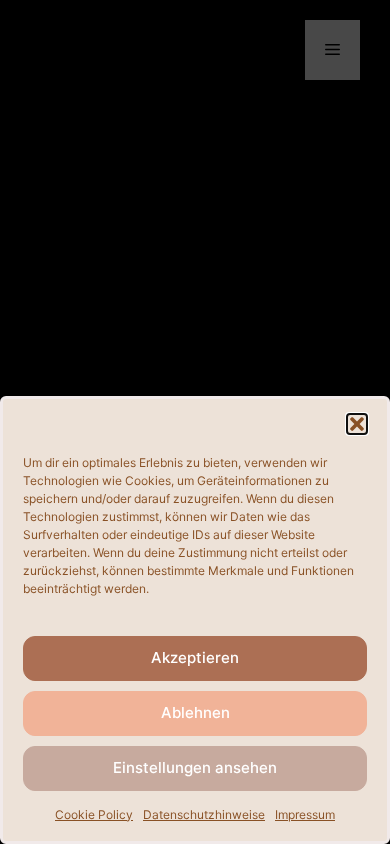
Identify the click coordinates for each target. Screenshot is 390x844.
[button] (357, 424)
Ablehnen (195, 712)
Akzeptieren (195, 657)
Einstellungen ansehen (195, 767)
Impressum (305, 814)
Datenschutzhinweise (204, 814)
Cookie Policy (94, 814)
